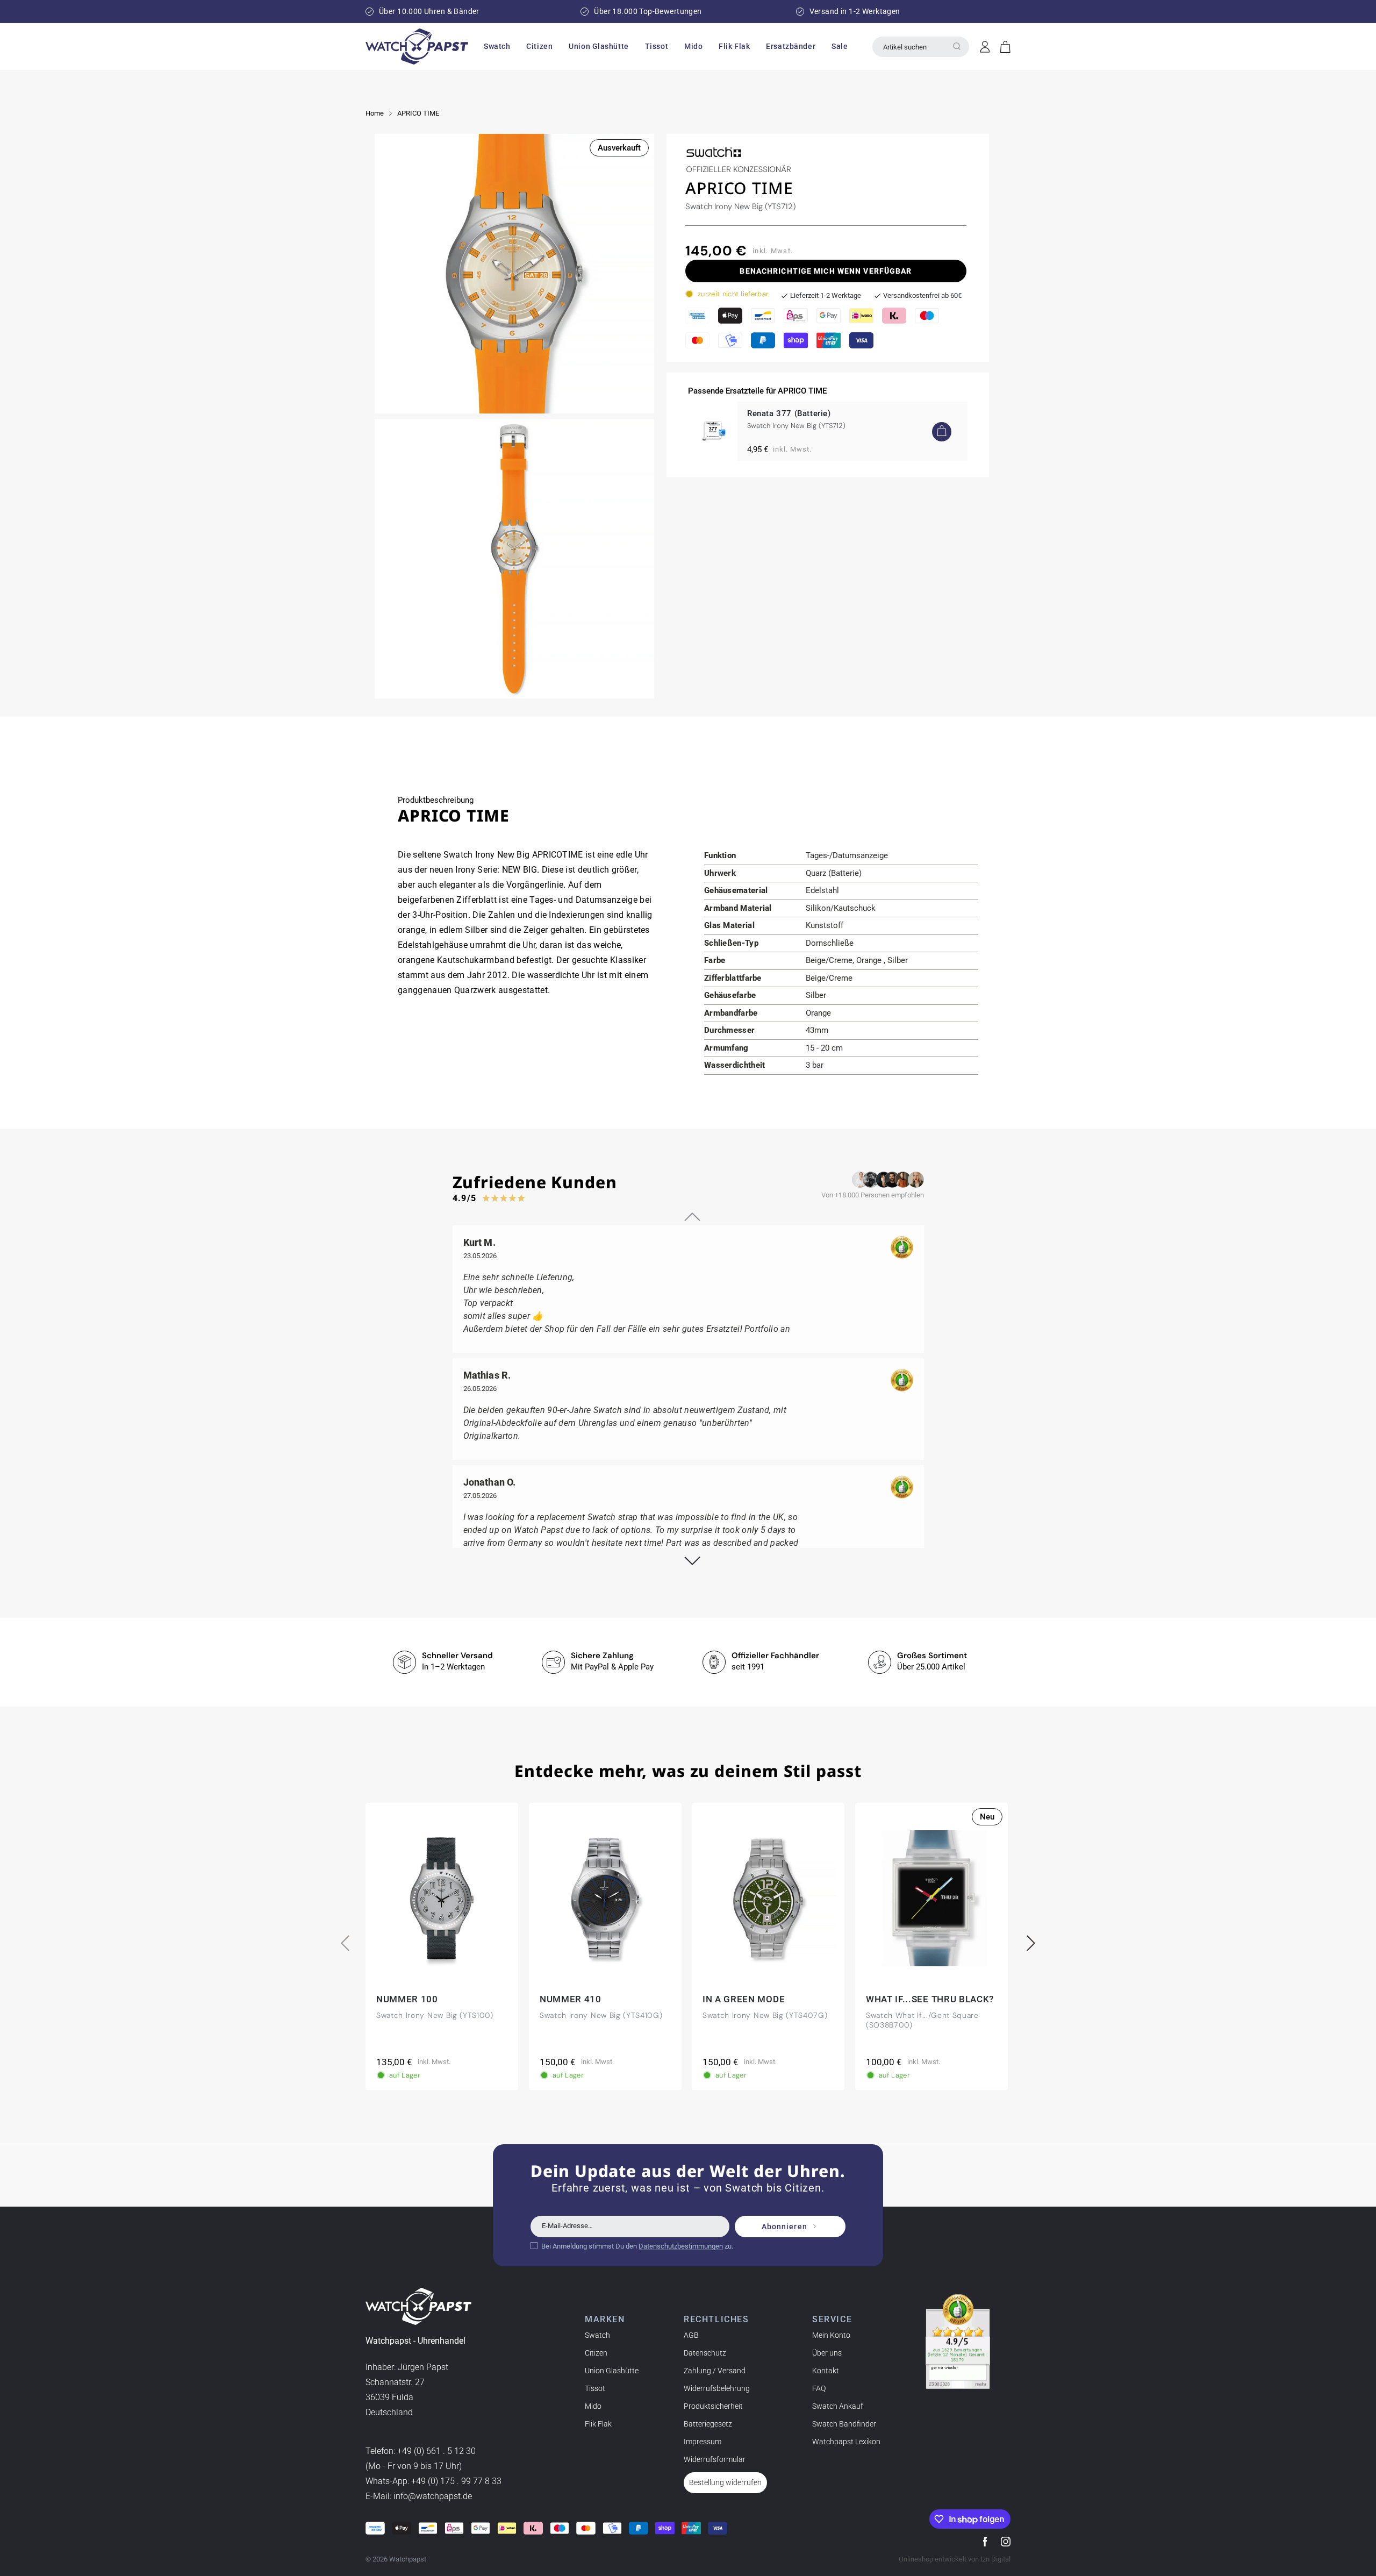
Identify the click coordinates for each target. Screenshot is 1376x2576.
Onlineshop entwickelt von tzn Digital (955, 2559)
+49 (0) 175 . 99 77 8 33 (456, 2481)
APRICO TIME (418, 113)
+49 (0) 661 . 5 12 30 (436, 2451)
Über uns (827, 2353)
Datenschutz (705, 2353)
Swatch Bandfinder (844, 2424)
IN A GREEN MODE (744, 1999)
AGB (691, 2335)
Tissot (595, 2388)
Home (375, 113)
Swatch (597, 2335)
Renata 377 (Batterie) (789, 413)
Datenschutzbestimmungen (681, 2246)
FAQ (819, 2388)
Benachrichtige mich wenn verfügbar (826, 271)
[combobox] (921, 47)
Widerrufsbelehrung (717, 2388)
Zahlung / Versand (715, 2371)
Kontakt (826, 2371)
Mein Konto (831, 2335)
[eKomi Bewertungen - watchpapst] (958, 2342)
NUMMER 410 (571, 1999)
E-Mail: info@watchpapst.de (419, 2496)
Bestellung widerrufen (725, 2482)
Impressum (703, 2442)
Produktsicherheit (713, 2406)
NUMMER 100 (407, 1999)
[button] (497, 46)
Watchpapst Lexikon (846, 2442)
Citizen (596, 2353)
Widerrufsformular (715, 2459)
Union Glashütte (612, 2371)
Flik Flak (598, 2424)
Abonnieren (784, 2227)
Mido (593, 2406)
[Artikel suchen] (957, 46)
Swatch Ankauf (838, 2406)
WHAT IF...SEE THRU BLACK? (930, 1999)
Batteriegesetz (708, 2424)
